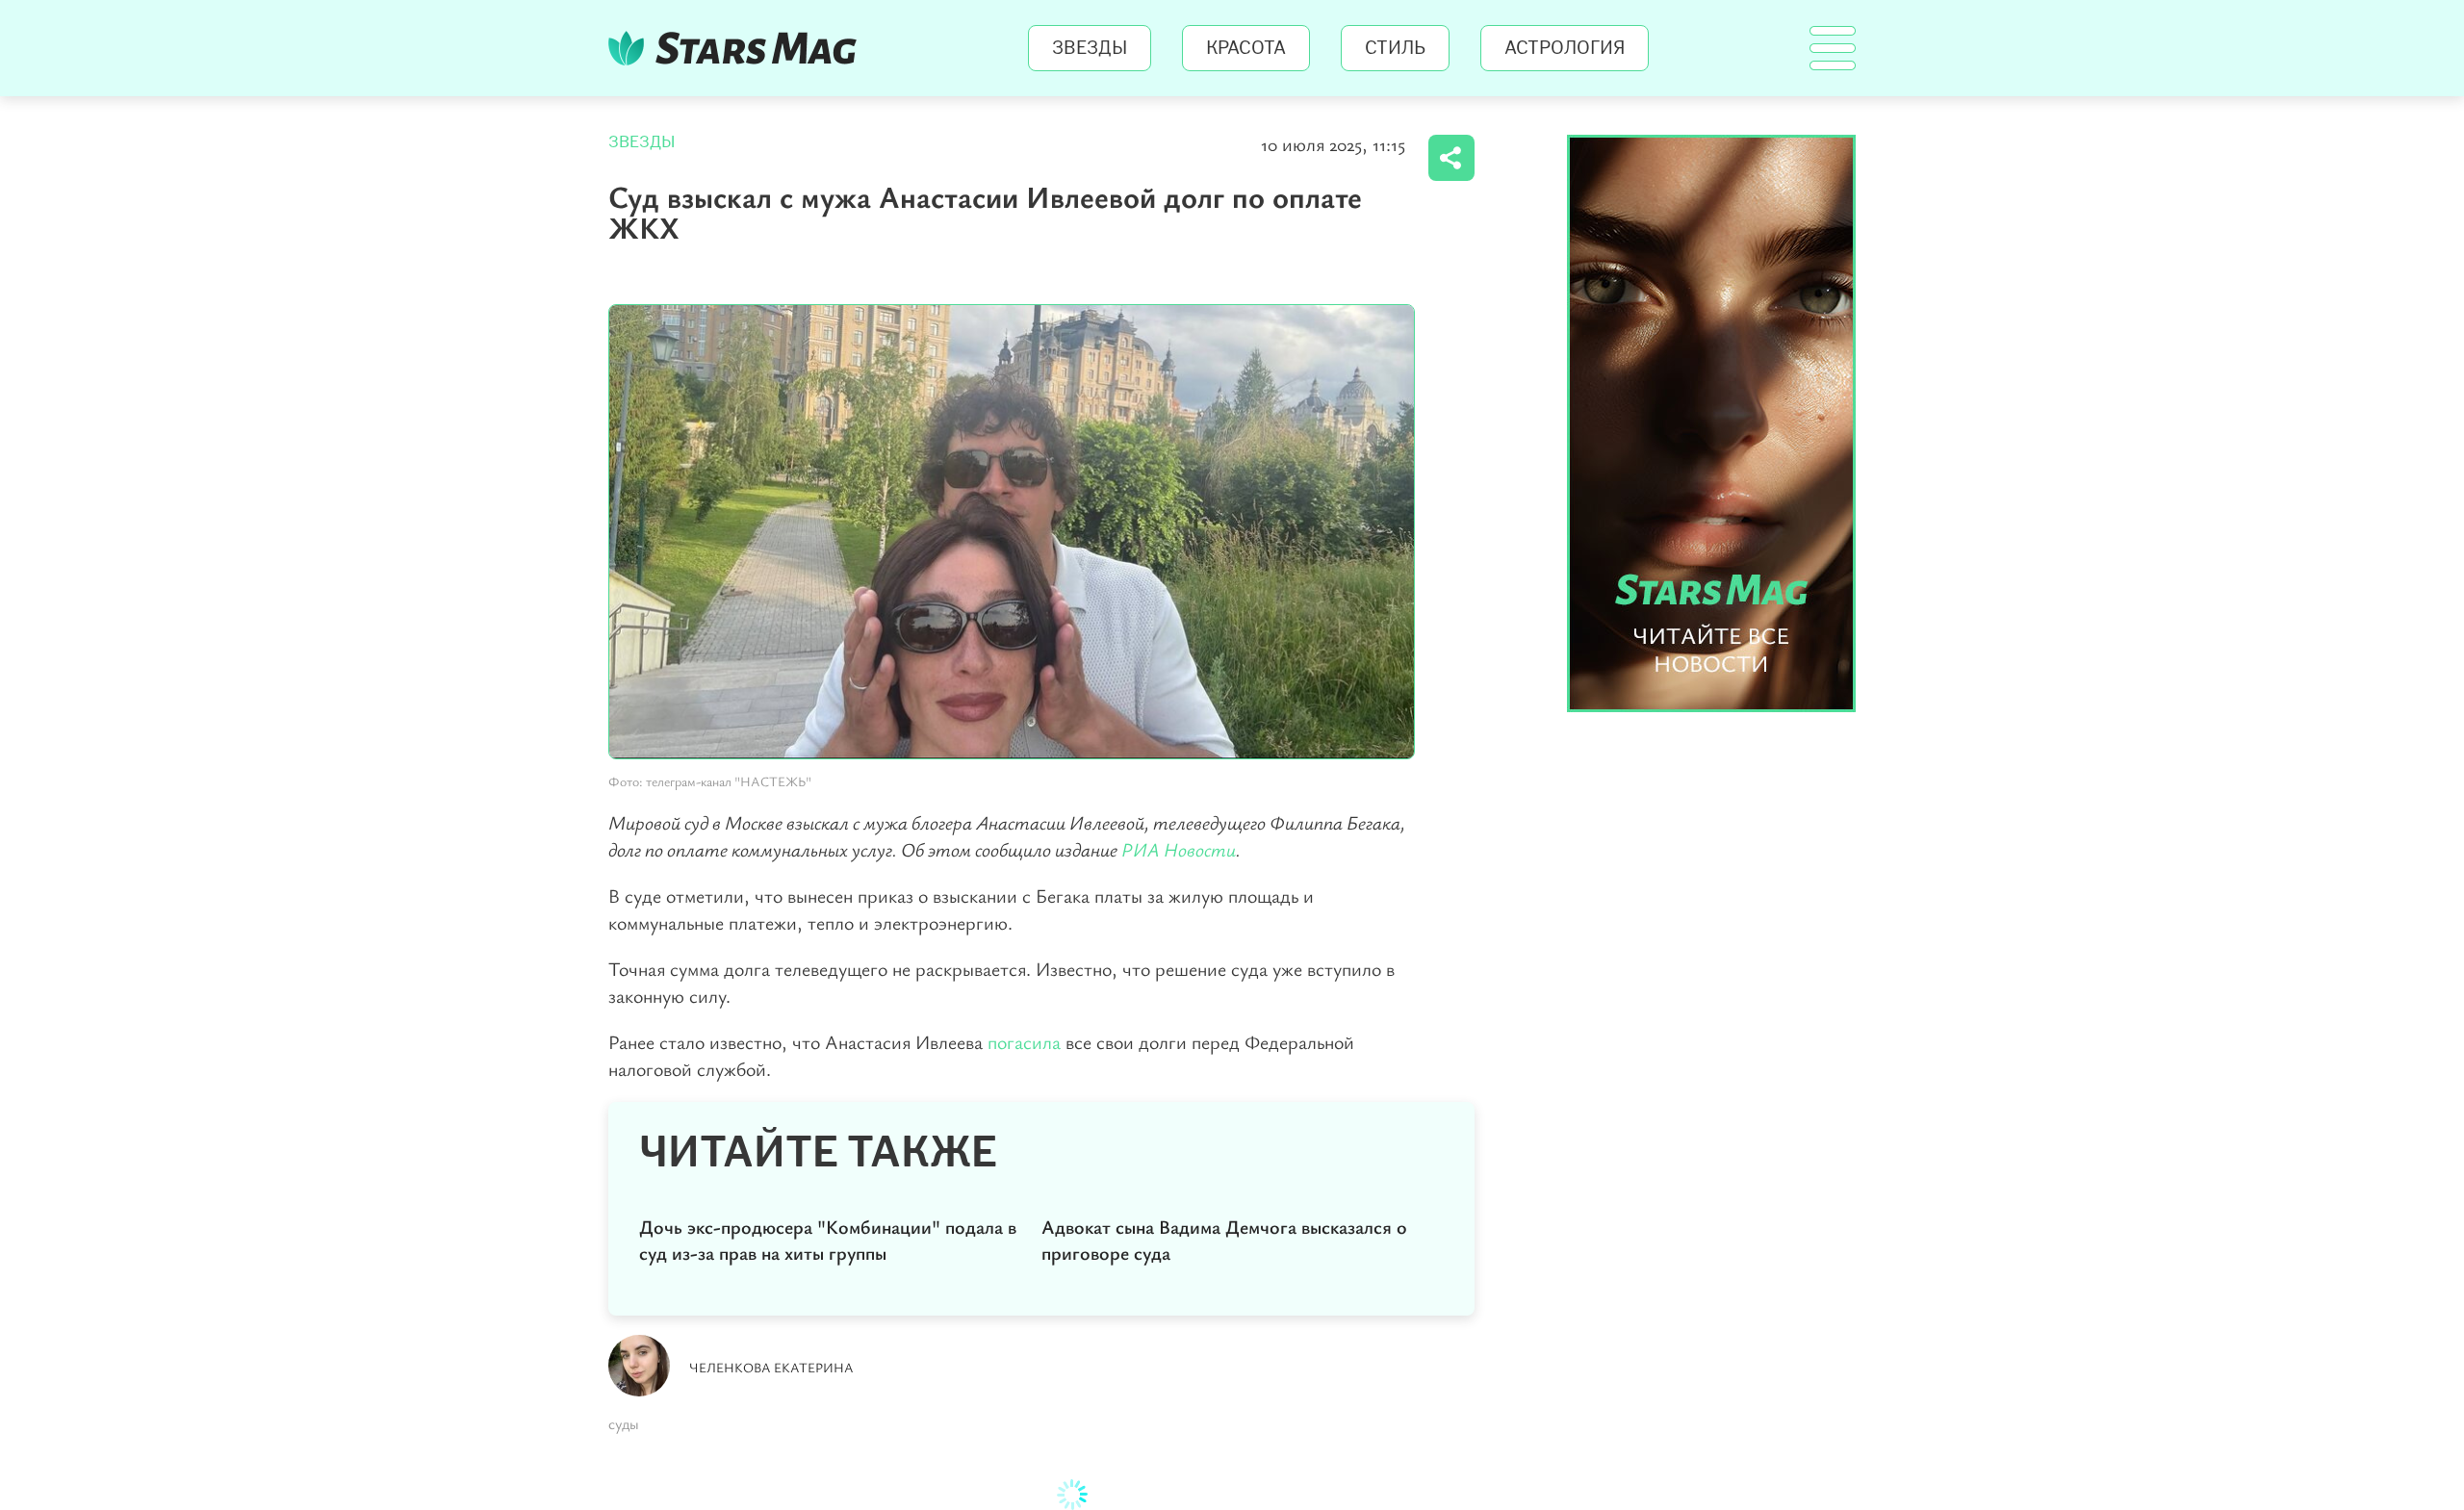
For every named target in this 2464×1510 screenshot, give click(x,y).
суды (624, 1423)
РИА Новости (1179, 849)
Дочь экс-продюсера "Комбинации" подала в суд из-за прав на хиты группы (828, 1240)
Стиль (1395, 48)
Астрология (1565, 48)
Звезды (1090, 48)
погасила (1024, 1042)
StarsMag (738, 48)
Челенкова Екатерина (771, 1367)
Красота (1246, 48)
